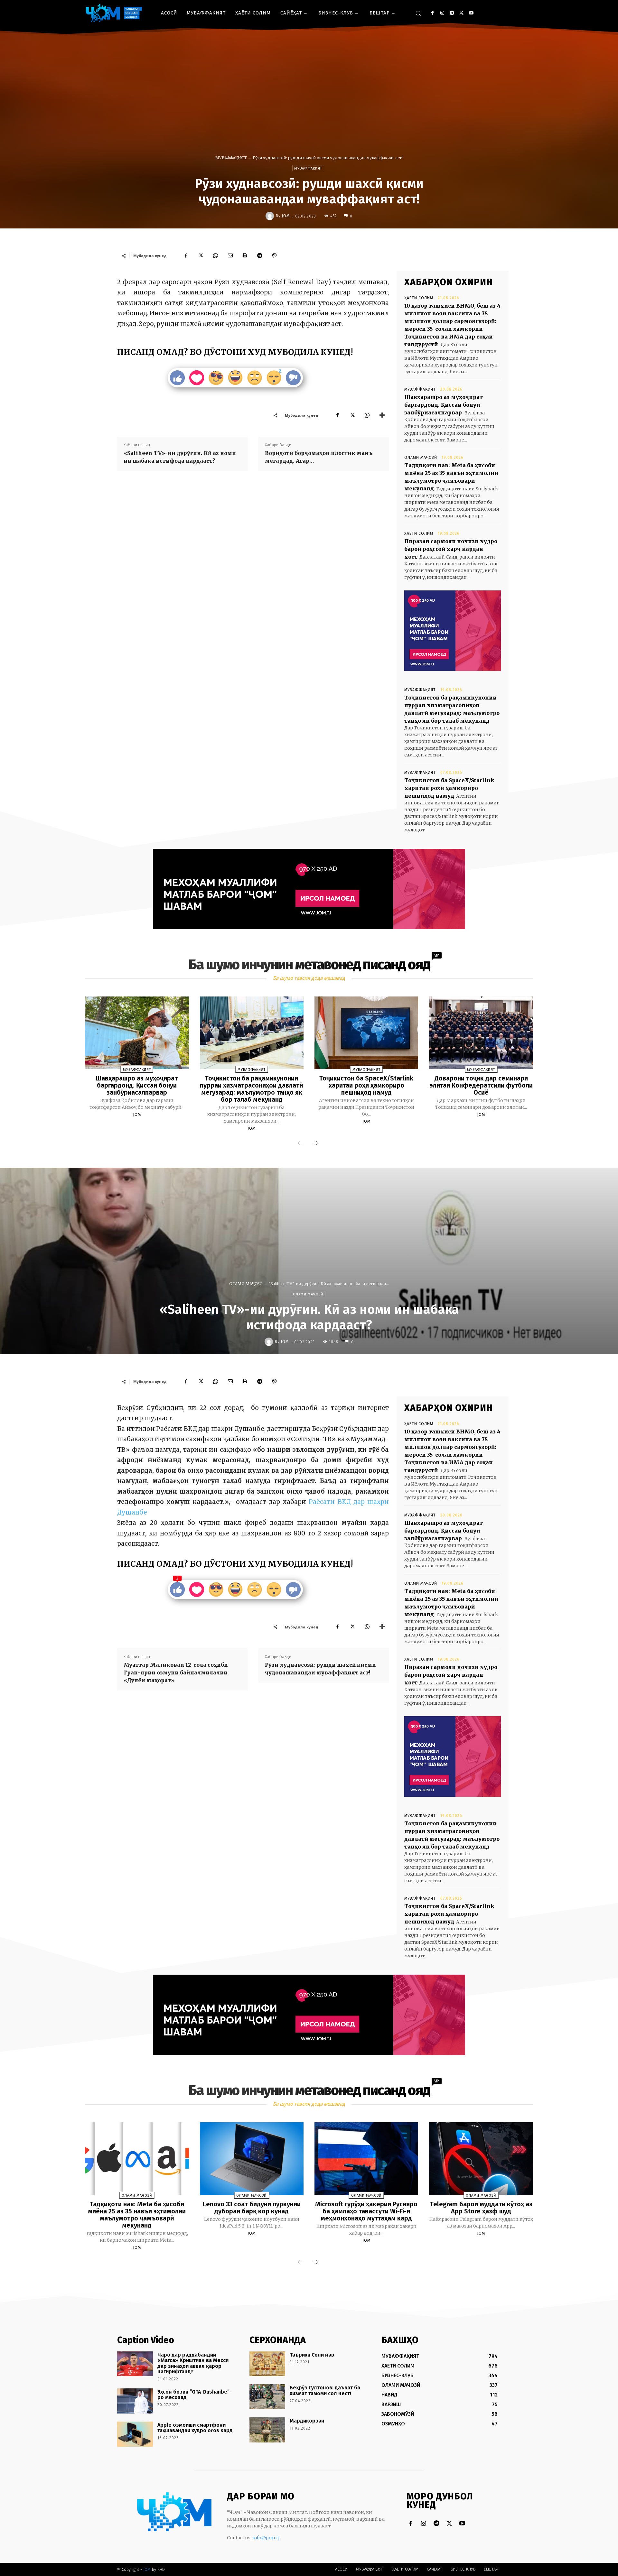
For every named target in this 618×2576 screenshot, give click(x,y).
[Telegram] (452, 13)
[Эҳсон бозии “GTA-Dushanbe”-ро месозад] (135, 2401)
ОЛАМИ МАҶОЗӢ (421, 458)
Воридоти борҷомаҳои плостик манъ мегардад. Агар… (319, 457)
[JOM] (271, 216)
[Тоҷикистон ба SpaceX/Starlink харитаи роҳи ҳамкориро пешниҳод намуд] (366, 1033)
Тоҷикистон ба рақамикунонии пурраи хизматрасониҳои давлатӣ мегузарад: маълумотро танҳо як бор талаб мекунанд (252, 1089)
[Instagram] (442, 13)
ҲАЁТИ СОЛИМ (419, 298)
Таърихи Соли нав (312, 2355)
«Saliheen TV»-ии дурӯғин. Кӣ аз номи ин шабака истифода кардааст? (180, 457)
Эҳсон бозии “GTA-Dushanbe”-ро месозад (195, 2395)
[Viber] (275, 255)
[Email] (230, 255)
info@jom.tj (266, 2538)
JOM (286, 216)
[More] (382, 415)
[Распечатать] (245, 255)
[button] (418, 13)
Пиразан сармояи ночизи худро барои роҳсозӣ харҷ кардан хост (451, 549)
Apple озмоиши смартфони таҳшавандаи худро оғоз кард (195, 2428)
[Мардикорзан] (267, 2430)
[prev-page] (300, 1144)
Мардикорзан (307, 2421)
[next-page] (315, 1144)
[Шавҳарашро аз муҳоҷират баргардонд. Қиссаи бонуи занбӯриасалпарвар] (137, 1033)
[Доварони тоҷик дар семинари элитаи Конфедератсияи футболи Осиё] (481, 1033)
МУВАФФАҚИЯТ (231, 158)
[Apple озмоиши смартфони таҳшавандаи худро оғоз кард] (135, 2434)
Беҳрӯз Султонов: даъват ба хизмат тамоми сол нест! (325, 2391)
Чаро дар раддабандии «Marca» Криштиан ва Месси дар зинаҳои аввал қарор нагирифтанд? (193, 2363)
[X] (461, 13)
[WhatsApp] (215, 255)
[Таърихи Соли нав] (267, 2364)
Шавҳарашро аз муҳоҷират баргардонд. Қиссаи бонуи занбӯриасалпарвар (444, 405)
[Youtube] (471, 13)
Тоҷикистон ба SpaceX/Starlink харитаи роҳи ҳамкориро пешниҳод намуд (449, 788)
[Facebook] (432, 13)
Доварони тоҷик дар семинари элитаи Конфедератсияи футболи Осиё (481, 1085)
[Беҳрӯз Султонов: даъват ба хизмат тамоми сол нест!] (267, 2397)
